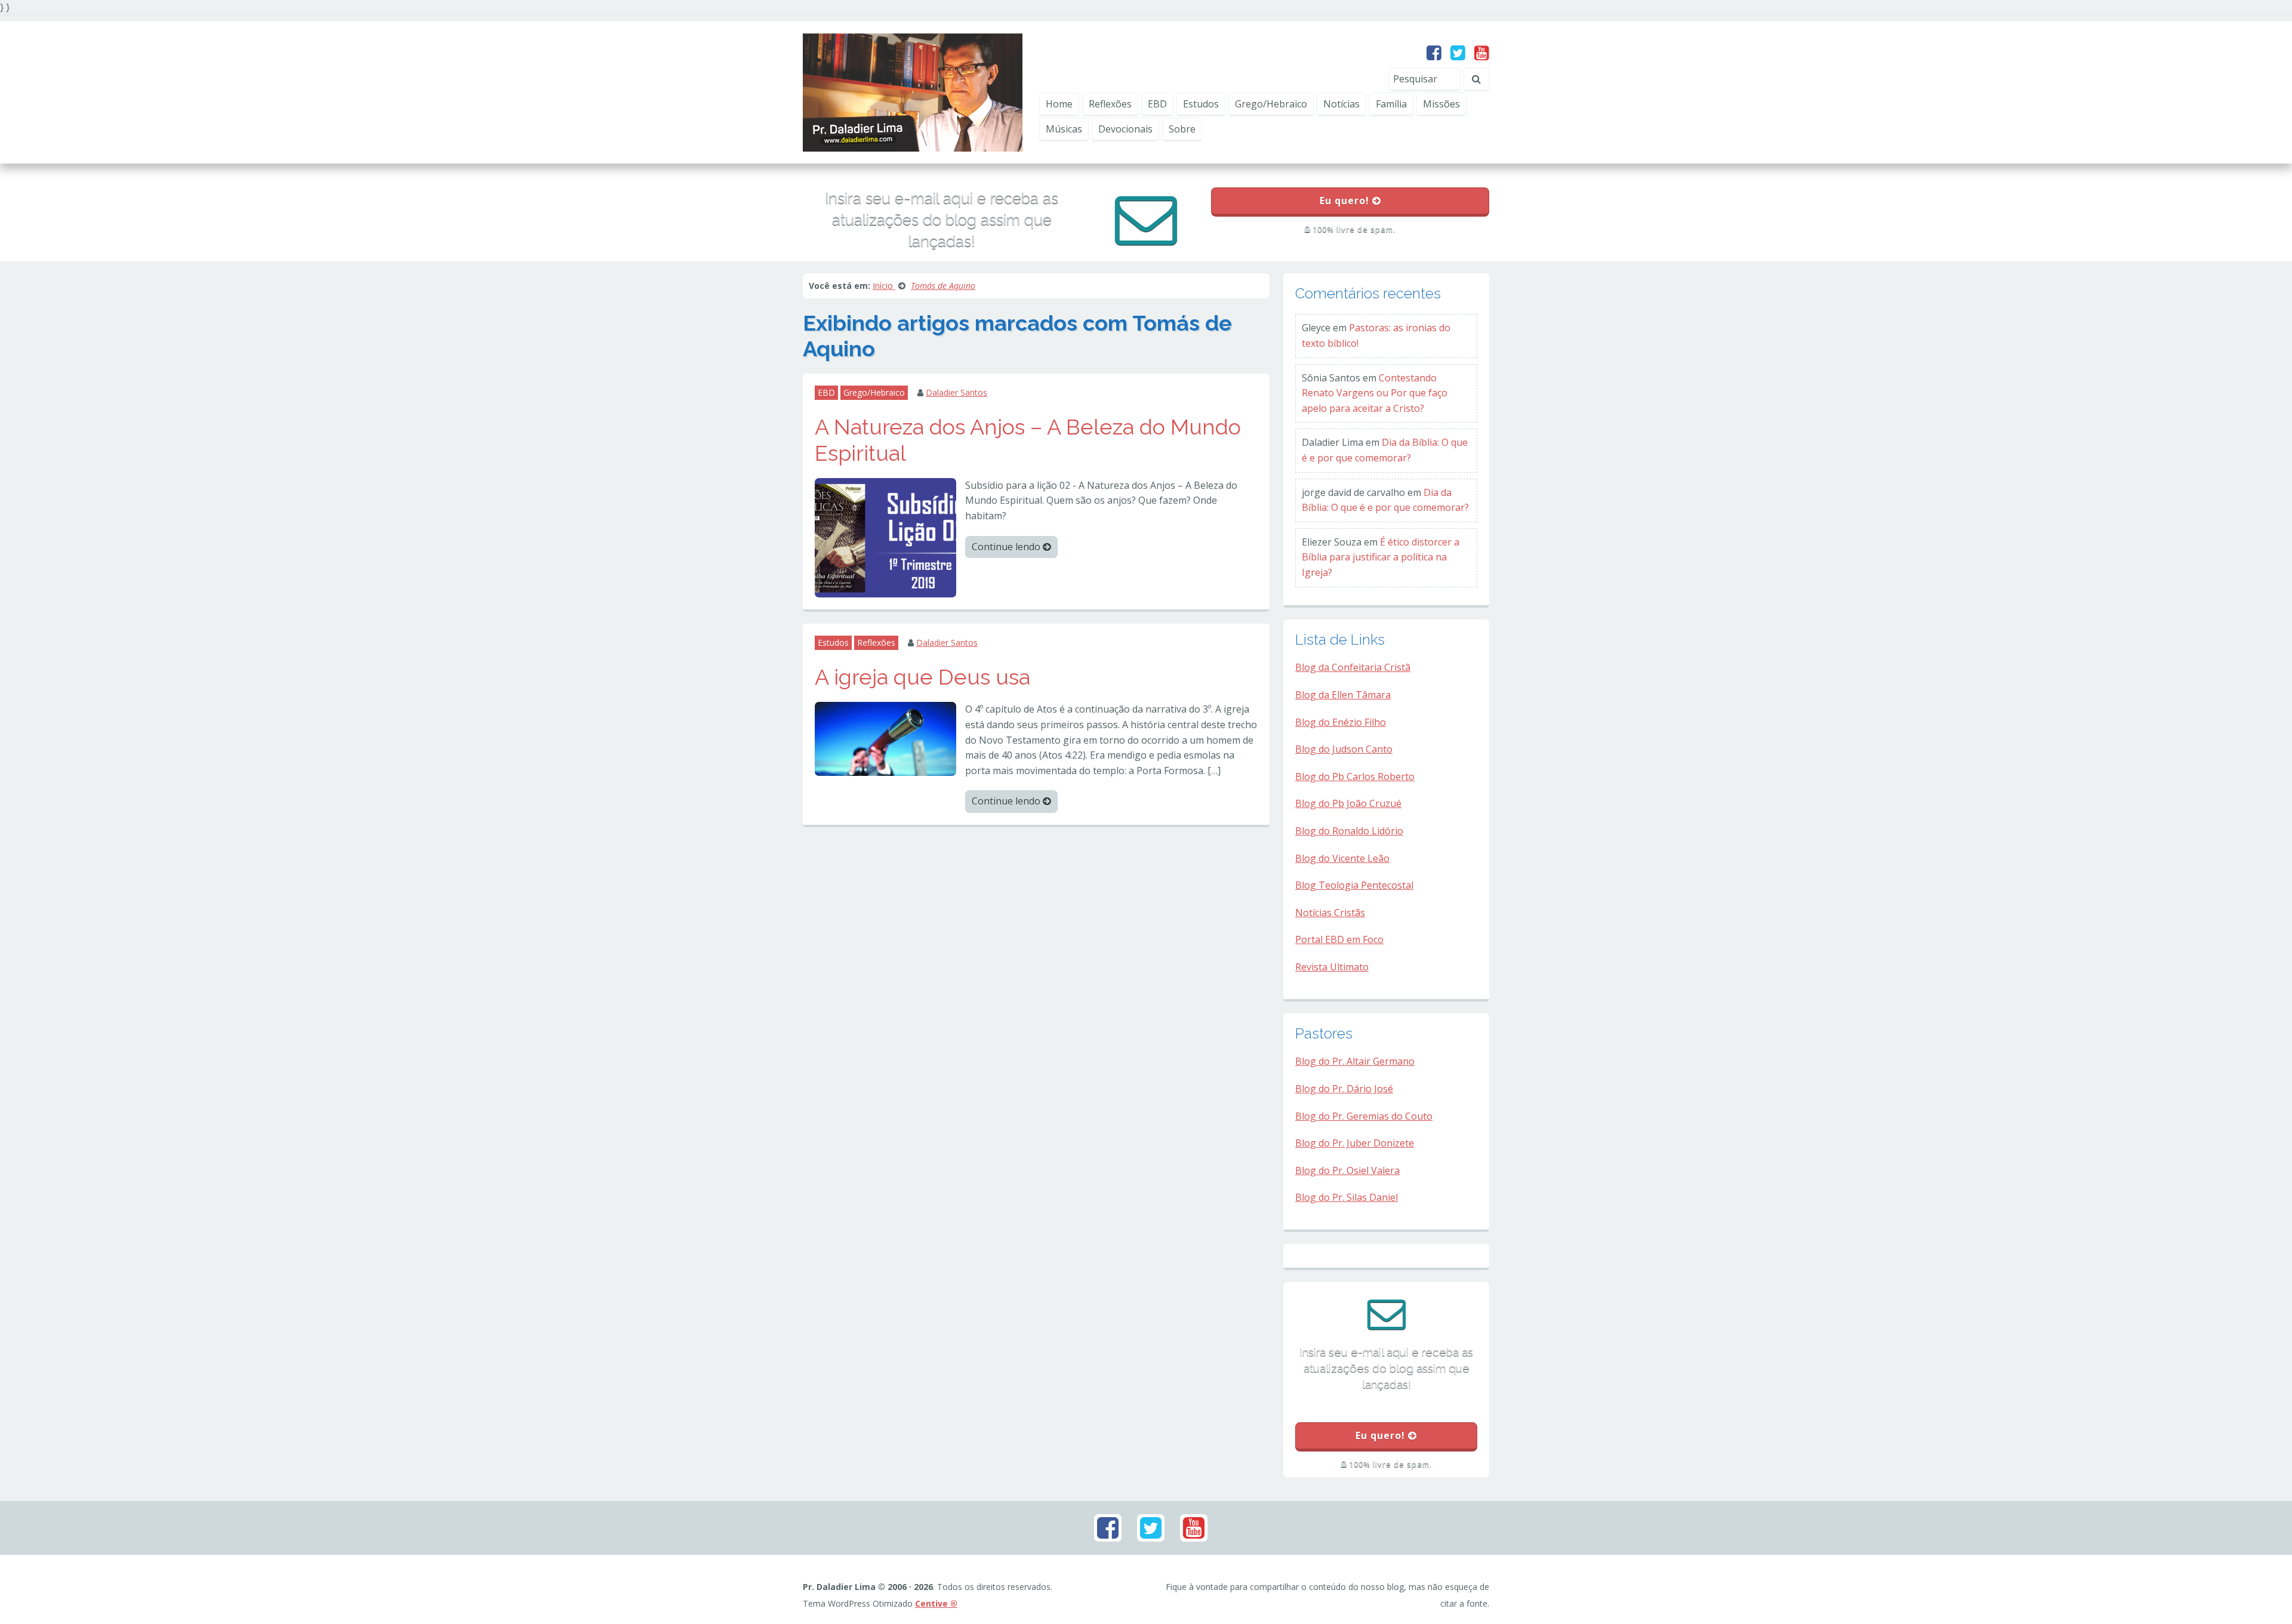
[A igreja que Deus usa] (885, 738)
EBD (1157, 104)
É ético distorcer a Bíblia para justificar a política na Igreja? (1381, 557)
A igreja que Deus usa (922, 677)
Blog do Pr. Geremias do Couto (1364, 1116)
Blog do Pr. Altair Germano (1355, 1061)
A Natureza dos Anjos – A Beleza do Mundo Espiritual (1028, 440)
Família (1391, 104)
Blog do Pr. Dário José (1344, 1089)
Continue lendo (1007, 547)
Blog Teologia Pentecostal (1354, 885)
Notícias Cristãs (1330, 913)
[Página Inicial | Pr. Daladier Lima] (913, 91)
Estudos (1201, 104)
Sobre (1182, 129)
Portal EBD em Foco (1339, 939)
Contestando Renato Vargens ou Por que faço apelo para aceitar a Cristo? (1375, 393)
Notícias (1341, 104)
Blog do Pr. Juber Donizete (1355, 1143)
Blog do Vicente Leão (1342, 858)
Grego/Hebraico (1271, 104)
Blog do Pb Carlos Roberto (1355, 776)
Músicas (1064, 129)
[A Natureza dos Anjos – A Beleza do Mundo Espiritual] (885, 537)
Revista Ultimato (1332, 967)
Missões (1441, 104)
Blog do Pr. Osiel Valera (1347, 1170)
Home (1059, 104)
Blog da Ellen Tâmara (1343, 695)
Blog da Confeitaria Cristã (1353, 667)
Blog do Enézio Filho (1341, 722)
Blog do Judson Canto (1344, 749)
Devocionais (1125, 129)
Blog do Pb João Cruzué (1348, 803)
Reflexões (1110, 104)
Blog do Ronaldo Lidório (1349, 831)
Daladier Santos (956, 392)
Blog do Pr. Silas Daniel (1347, 1197)
